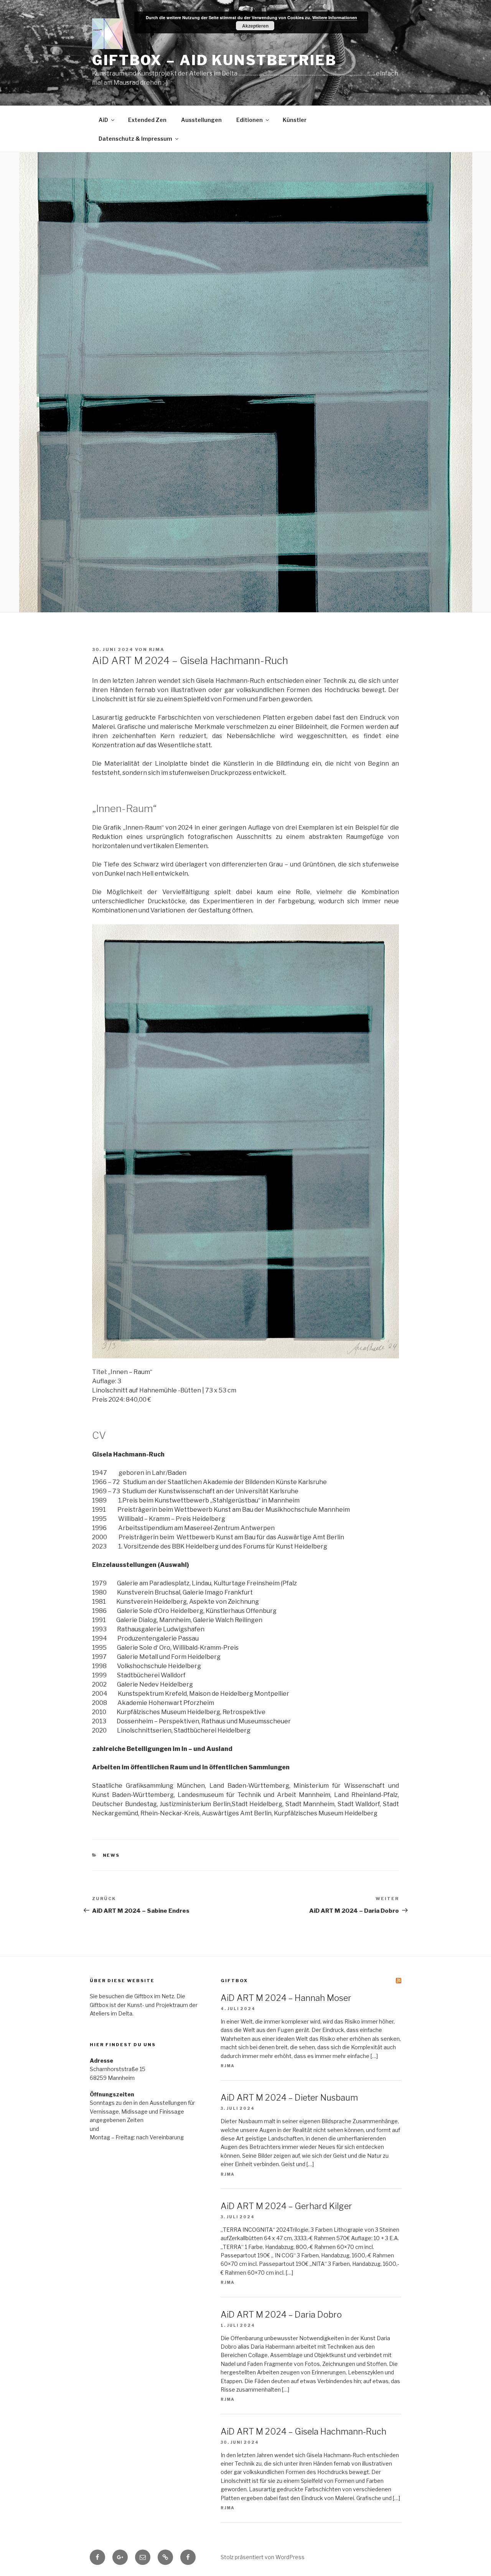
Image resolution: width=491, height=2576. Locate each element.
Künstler (295, 120)
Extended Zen (147, 120)
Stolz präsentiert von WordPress (263, 2557)
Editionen (250, 120)
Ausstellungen (201, 120)
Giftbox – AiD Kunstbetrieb (214, 60)
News (111, 1855)
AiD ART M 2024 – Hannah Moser (286, 1998)
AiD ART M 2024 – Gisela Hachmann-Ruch (303, 2431)
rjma (157, 649)
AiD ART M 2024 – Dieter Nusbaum (289, 2098)
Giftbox (234, 1981)
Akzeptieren (255, 26)
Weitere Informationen (335, 17)
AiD (103, 120)
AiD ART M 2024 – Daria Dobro (281, 2315)
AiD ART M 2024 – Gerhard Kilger (286, 2206)
